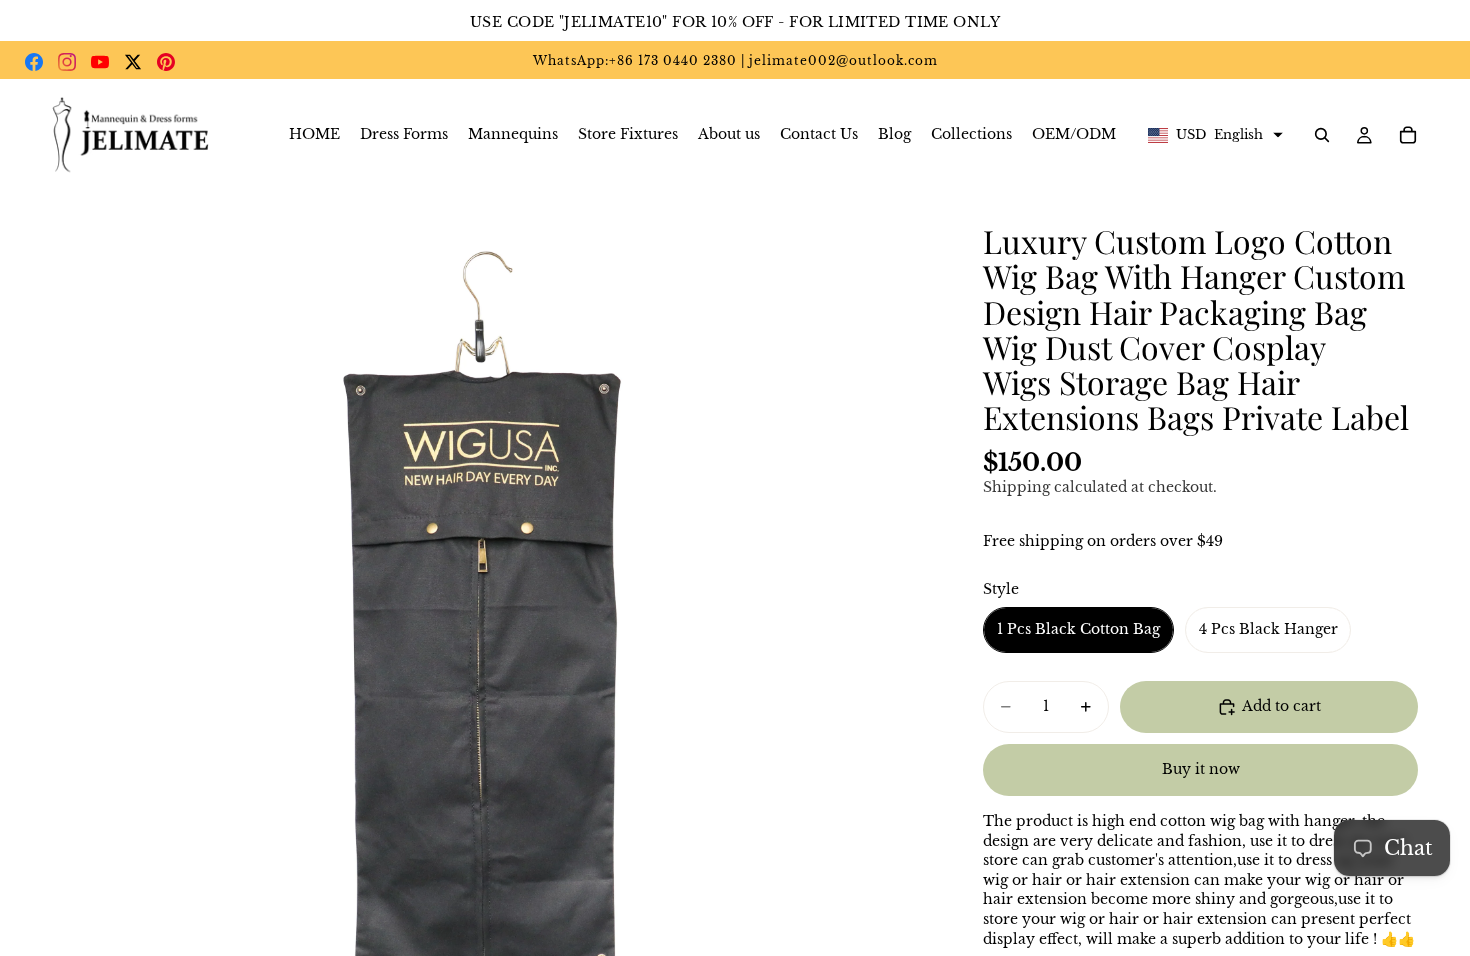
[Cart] (1408, 135)
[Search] (1322, 135)
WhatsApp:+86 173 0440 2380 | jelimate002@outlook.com (735, 60)
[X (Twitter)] (133, 62)
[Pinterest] (166, 62)
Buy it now (1201, 769)
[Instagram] (67, 62)
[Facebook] (34, 62)
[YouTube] (100, 62)
